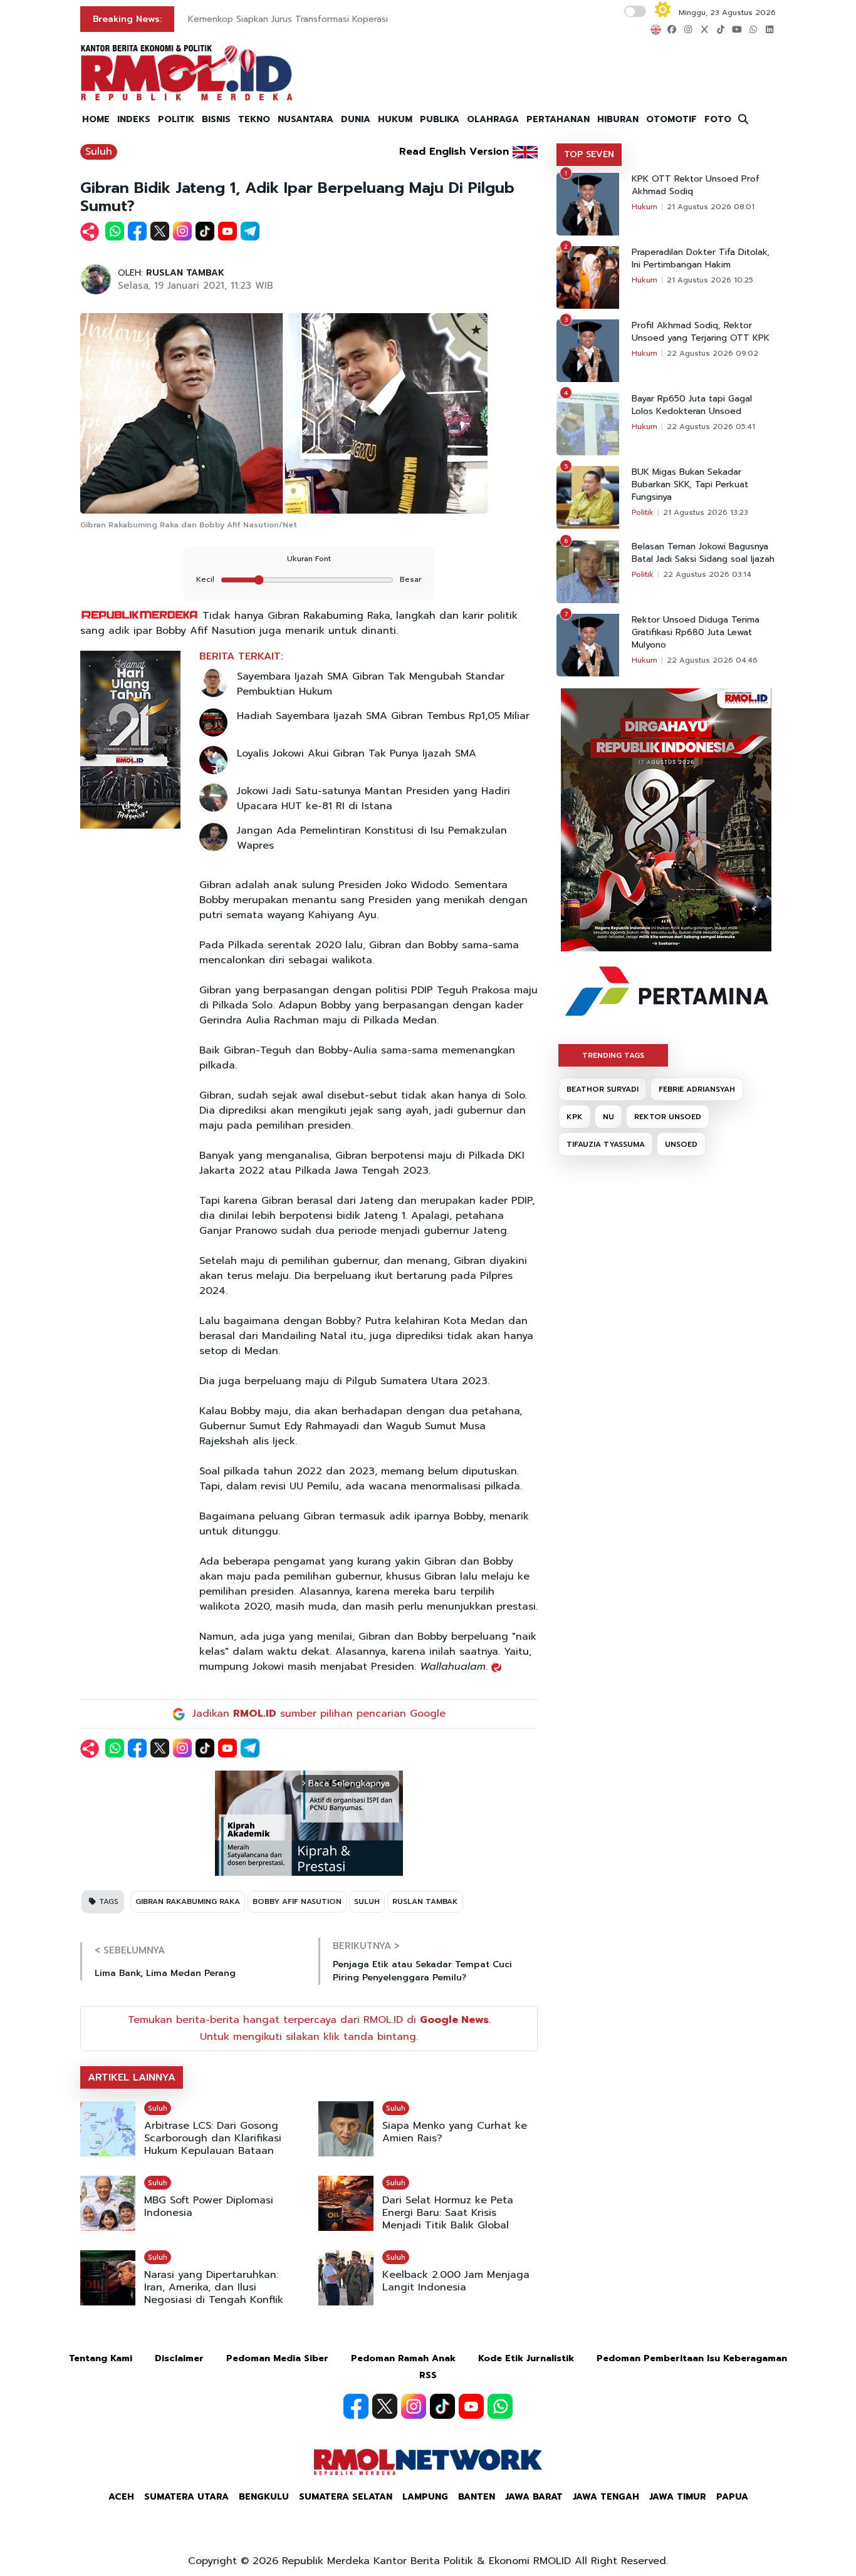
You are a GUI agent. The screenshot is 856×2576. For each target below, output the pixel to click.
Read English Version (454, 152)
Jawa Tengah (606, 2497)
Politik (643, 512)
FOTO (718, 119)
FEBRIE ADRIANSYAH (697, 1089)
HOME (96, 119)
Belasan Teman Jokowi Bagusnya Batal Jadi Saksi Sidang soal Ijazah (703, 553)
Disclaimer (179, 2358)
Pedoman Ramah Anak (403, 2358)
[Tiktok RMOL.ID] (442, 2406)
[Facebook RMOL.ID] (356, 2406)
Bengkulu (264, 2497)
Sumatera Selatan (346, 2497)
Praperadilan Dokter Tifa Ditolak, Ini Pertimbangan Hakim (701, 259)
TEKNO (254, 119)
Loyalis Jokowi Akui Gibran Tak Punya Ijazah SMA (357, 753)
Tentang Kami (101, 2358)
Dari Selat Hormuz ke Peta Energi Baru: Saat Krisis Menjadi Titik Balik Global (448, 2213)
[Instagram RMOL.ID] (414, 2406)
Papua (732, 2497)
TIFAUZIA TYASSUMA (606, 1144)
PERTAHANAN (558, 119)
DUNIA (356, 119)
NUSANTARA (305, 119)
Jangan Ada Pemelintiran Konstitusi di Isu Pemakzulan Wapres (372, 838)
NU (608, 1117)
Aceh (121, 2497)
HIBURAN (618, 119)
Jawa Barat (534, 2497)
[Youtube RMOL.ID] (471, 2406)
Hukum (645, 207)
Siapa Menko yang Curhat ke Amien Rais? (455, 2132)
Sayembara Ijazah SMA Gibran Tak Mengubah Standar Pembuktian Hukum (371, 684)
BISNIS (216, 119)
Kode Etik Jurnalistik (526, 2358)
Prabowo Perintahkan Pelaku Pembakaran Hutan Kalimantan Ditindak (331, 19)
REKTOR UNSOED (668, 1117)
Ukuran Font (309, 559)
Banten (477, 2497)
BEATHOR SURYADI (603, 1089)
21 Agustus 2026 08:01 (711, 207)
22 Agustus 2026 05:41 (711, 427)
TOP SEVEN (589, 154)
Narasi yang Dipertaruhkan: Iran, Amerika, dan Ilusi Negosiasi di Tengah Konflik (214, 2287)
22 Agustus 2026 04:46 (712, 660)
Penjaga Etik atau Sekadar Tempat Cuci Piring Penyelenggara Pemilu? (422, 1971)
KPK (575, 1117)
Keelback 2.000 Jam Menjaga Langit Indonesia (456, 2281)
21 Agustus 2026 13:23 (706, 512)
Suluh (99, 152)
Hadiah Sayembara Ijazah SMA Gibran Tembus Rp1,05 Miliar (383, 716)
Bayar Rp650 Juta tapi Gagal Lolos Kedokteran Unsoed (692, 405)
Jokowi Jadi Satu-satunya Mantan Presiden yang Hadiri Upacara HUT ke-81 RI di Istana (373, 799)
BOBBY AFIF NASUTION (297, 1901)
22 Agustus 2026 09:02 (712, 353)
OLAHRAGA (493, 119)
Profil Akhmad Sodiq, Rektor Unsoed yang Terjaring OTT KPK (701, 332)
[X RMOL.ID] (385, 2406)
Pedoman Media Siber (277, 2358)
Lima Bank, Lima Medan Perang (165, 1973)
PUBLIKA (440, 119)
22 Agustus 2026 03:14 (707, 574)
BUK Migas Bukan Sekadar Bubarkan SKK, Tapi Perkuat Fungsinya (690, 485)
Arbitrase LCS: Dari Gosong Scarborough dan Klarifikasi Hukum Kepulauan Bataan (213, 2138)
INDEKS (134, 119)
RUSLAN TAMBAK (185, 273)
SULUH (367, 1901)
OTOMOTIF (671, 119)
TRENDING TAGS (613, 1055)
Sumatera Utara (186, 2497)
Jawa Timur (678, 2497)
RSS (428, 2375)
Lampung (425, 2497)
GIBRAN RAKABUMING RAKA (188, 1901)
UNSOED (681, 1144)
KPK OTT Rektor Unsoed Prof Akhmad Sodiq (696, 185)
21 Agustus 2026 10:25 (710, 280)
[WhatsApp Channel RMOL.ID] (500, 2406)
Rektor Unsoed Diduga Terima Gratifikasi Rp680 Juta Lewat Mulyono (696, 633)
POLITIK (176, 119)
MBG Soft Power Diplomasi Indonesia (209, 2206)
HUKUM (395, 119)
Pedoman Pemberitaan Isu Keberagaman (692, 2358)
